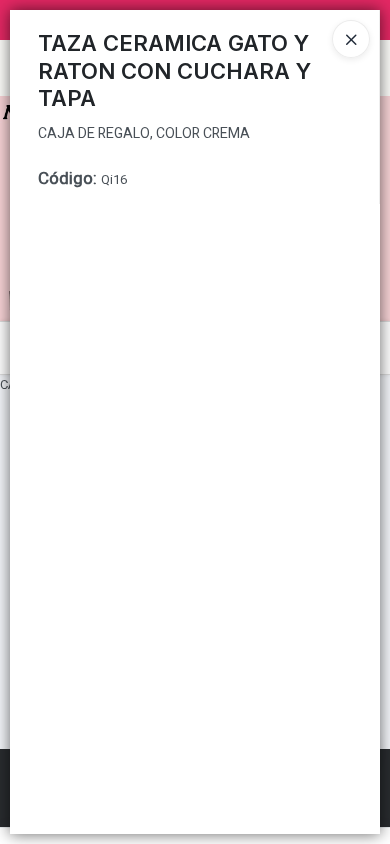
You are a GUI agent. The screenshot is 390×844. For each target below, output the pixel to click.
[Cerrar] (351, 39)
